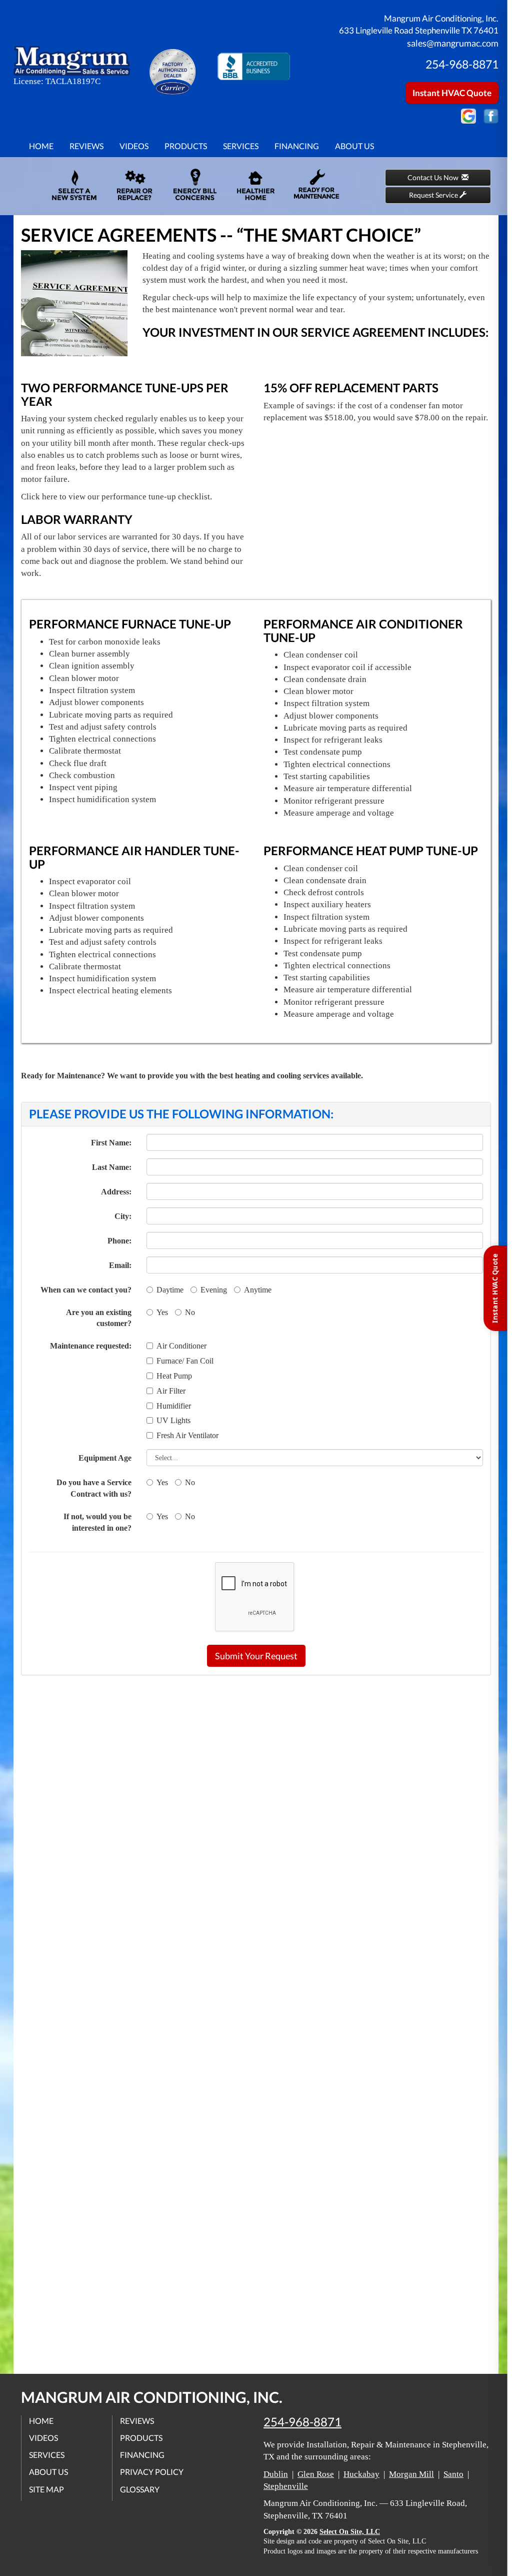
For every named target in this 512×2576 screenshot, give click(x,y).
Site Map (46, 2489)
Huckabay (361, 2474)
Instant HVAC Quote (495, 1288)
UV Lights (173, 1420)
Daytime (170, 1290)
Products (186, 146)
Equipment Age (105, 1458)
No (190, 1312)
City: (123, 1216)
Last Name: (112, 1167)
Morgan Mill (411, 2474)
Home (41, 146)
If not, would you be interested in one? (97, 1522)
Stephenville (286, 2486)
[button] (256, 1656)
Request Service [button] (434, 195)
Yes (162, 1312)
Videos (134, 146)
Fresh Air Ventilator (187, 1435)
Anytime (258, 1290)
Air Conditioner (181, 1346)
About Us (354, 146)
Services (241, 146)
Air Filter (171, 1391)
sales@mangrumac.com (453, 43)
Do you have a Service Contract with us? (94, 1488)
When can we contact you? (86, 1290)
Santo (453, 2474)
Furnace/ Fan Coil (185, 1361)
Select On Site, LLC (350, 2532)
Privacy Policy (152, 2472)
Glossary (140, 2489)
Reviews (86, 146)
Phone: (119, 1241)
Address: (116, 1192)
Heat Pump (174, 1376)
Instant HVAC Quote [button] (452, 93)
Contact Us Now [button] (434, 177)
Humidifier (174, 1406)
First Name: (111, 1143)
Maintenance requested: (91, 1346)
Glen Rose (316, 2474)
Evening (214, 1290)
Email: (120, 1265)
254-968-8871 (302, 2422)
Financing (297, 146)
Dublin (276, 2474)
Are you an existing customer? (99, 1318)
